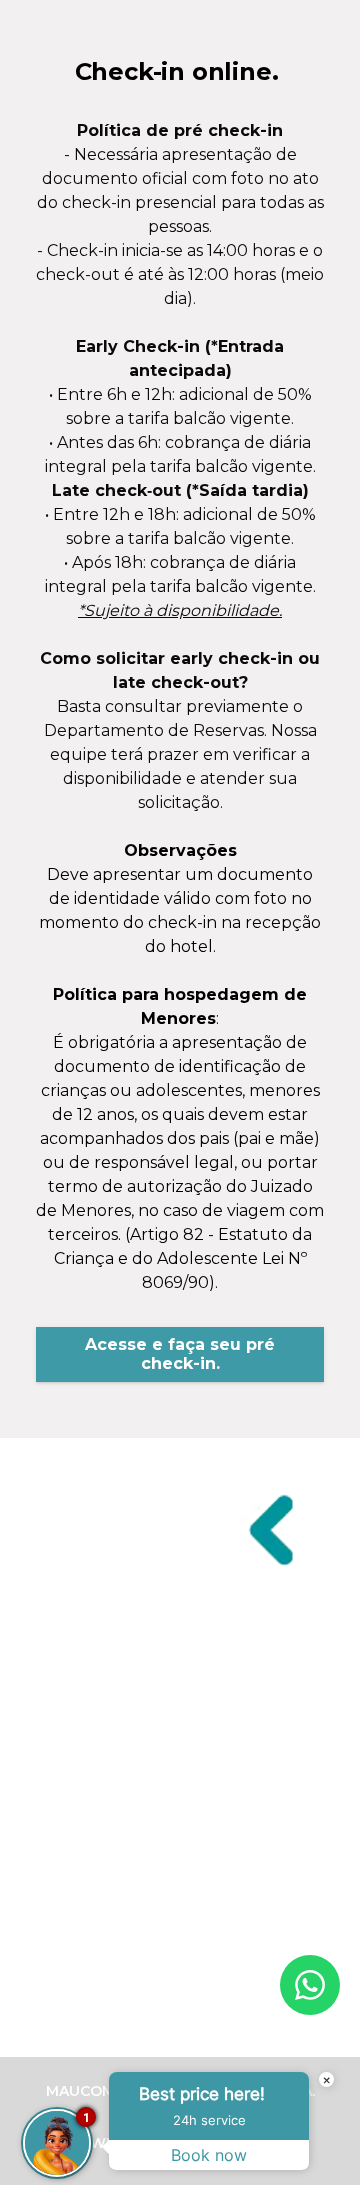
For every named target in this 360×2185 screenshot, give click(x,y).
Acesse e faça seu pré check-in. (180, 1354)
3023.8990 (180, 1857)
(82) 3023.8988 (180, 1714)
